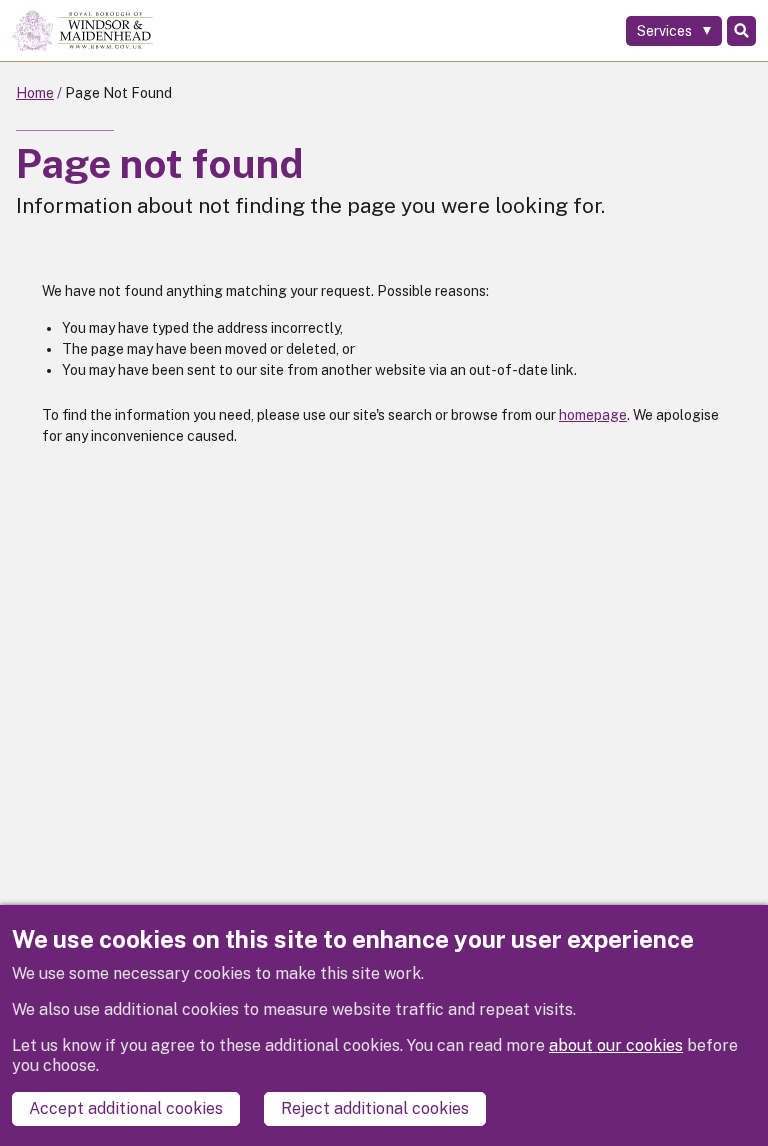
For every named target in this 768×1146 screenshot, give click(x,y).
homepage (593, 415)
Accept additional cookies (126, 1108)
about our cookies (616, 1045)
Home (35, 93)
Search (741, 31)
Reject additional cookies (375, 1108)
